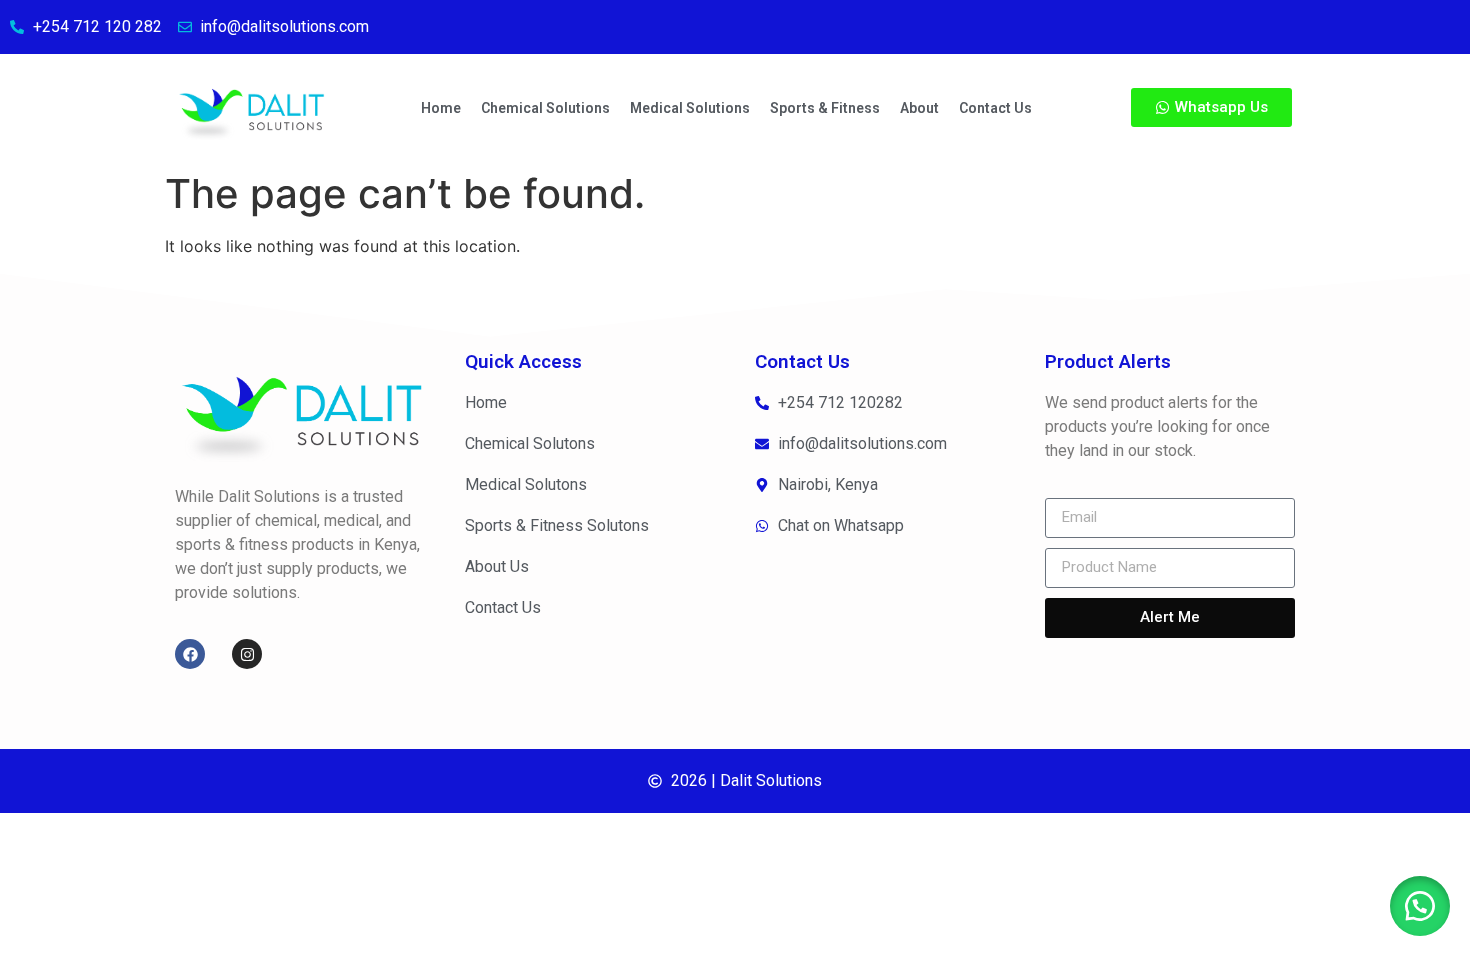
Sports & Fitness (825, 108)
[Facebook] (190, 654)
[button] (1420, 906)
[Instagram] (247, 654)
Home (441, 108)
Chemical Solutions (545, 108)
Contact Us (995, 108)
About (919, 108)
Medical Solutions (690, 108)
